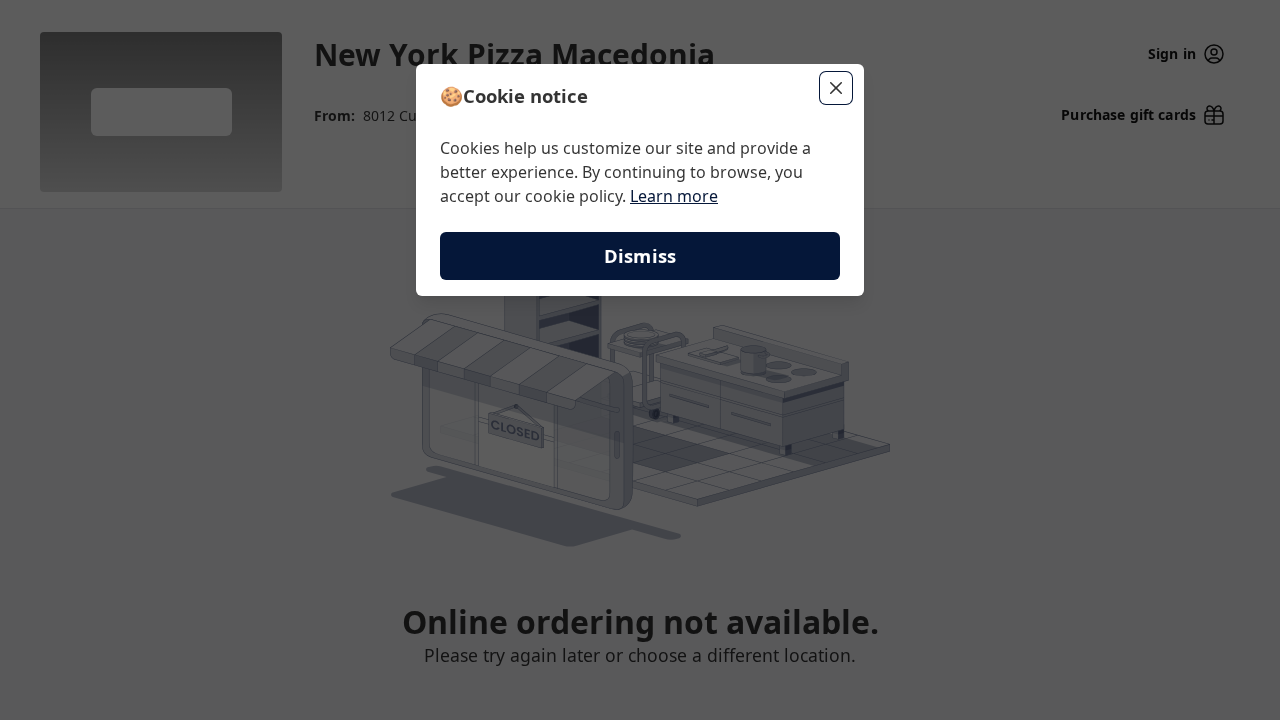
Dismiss (640, 255)
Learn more (674, 196)
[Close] (836, 88)
